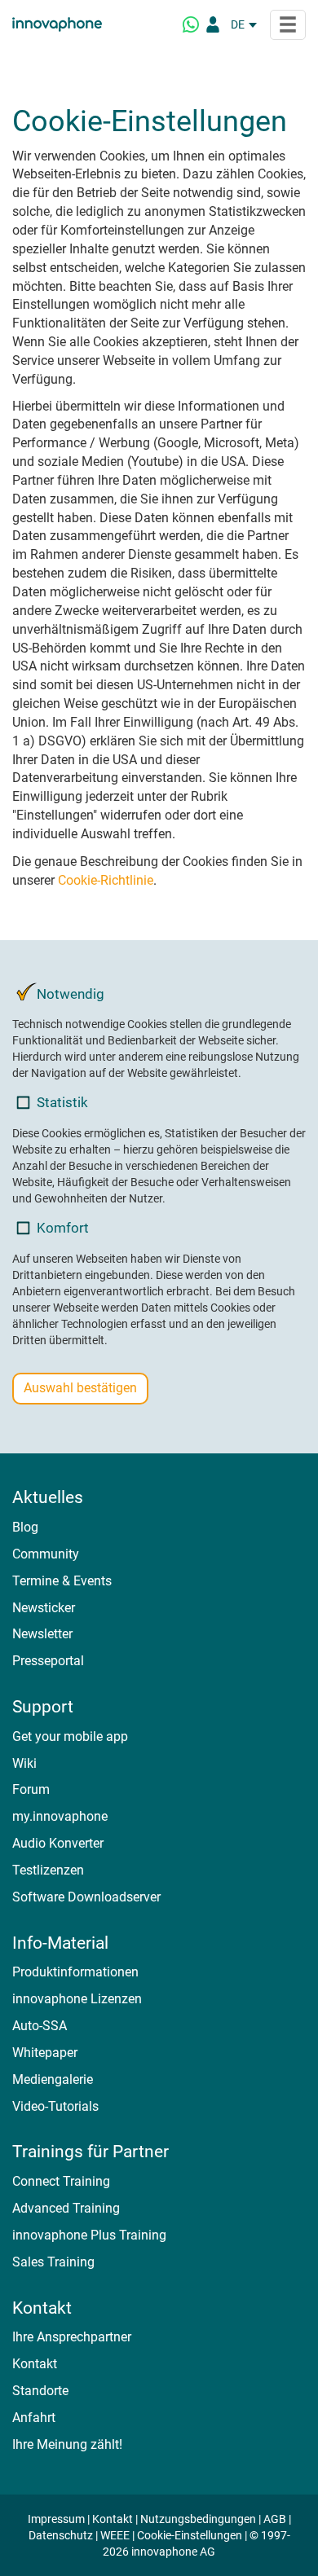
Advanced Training (66, 2208)
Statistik (62, 1102)
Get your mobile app (70, 1736)
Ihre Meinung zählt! (67, 2444)
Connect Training (61, 2181)
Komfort (63, 1228)
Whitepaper (45, 2053)
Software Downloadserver (86, 1897)
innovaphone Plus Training (89, 2235)
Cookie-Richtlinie (106, 880)
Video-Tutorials (55, 2106)
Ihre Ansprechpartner (72, 2337)
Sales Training (53, 2262)
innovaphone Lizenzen (77, 1999)
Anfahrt (34, 2418)
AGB (275, 2519)
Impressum (56, 2519)
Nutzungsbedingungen (198, 2519)
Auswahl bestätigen (80, 1388)
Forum (31, 1789)
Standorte (40, 2391)
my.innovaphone (60, 1816)
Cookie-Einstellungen (190, 2535)
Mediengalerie (53, 2079)
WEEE (115, 2535)
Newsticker (44, 1608)
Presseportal (48, 1661)
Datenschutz (61, 2535)
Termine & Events (62, 1581)
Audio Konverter (58, 1843)
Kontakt (35, 2364)
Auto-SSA (40, 2026)
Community (46, 1554)
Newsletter (42, 1634)
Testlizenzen (48, 1870)
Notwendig (71, 994)
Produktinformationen (75, 1972)
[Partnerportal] (213, 24)
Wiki (24, 1763)
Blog (25, 1527)
